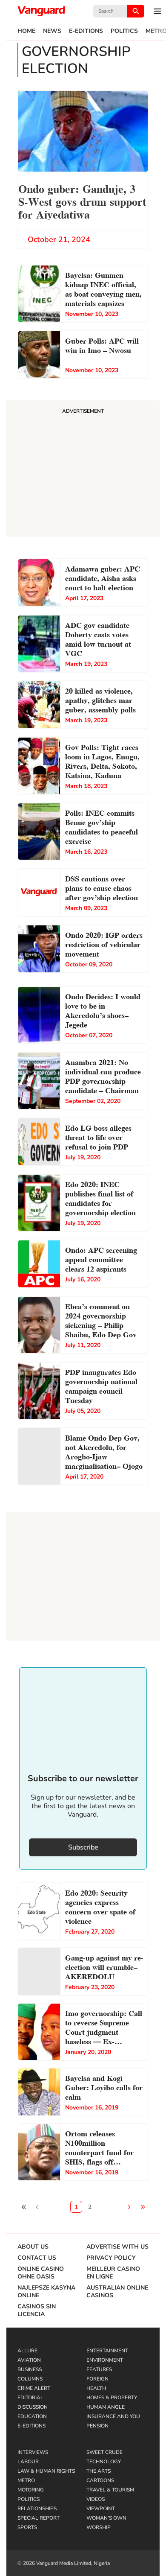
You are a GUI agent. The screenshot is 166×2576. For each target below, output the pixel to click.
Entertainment (107, 2351)
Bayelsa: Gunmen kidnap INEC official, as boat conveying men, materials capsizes (103, 288)
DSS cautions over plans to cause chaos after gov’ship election (103, 887)
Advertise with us (117, 2247)
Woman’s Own (106, 2518)
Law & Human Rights (46, 2471)
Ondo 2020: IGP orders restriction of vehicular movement (104, 944)
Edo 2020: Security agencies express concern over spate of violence (100, 1906)
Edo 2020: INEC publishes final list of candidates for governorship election (100, 1198)
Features (99, 2369)
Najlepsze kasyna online (46, 2292)
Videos (96, 2499)
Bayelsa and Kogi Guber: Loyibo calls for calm (104, 2087)
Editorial (30, 2398)
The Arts (99, 2471)
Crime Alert (34, 2388)
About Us (33, 2247)
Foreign (97, 2379)
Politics (124, 31)
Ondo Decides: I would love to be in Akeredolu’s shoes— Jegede (103, 1010)
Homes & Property (112, 2398)
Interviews (33, 2452)
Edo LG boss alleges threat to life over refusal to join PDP (98, 1136)
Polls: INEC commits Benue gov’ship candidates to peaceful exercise (102, 826)
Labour (28, 2462)
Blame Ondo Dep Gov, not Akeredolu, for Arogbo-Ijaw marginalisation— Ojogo (104, 1451)
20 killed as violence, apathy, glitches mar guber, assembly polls (100, 699)
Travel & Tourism (110, 2490)
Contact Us (37, 2258)
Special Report (39, 2518)
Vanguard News (41, 11)
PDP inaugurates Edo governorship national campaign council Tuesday (101, 1385)
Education (32, 2416)
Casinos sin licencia (37, 2311)
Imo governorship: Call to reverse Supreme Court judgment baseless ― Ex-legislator (104, 2028)
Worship (99, 2527)
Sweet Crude (104, 2452)
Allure (27, 2351)
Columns (30, 2379)
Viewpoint (101, 2509)
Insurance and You (113, 2416)
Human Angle (106, 2407)
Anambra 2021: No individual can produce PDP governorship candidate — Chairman (103, 1075)
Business (30, 2369)
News (52, 31)
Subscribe (83, 1847)
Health (96, 2388)
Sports (27, 2527)
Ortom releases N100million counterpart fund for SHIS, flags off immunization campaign (99, 2148)
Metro (26, 2480)
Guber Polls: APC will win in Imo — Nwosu (102, 345)
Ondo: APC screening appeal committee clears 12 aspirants (101, 1259)
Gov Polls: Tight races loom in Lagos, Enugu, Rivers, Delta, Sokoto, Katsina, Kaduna (102, 760)
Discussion (33, 2407)
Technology (104, 2462)
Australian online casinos (117, 2292)
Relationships (37, 2509)
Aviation (29, 2360)
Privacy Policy (111, 2258)
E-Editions (86, 31)
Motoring (31, 2490)
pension (97, 2426)
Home (26, 31)
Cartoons (100, 2480)
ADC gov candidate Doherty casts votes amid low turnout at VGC (98, 638)
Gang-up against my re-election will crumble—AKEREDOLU (104, 1966)
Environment (105, 2360)
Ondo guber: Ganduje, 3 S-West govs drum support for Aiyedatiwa (82, 201)
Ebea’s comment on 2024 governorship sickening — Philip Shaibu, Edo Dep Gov (101, 1320)
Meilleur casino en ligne (113, 2273)
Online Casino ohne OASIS (41, 2273)
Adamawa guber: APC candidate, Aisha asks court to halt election (103, 577)
